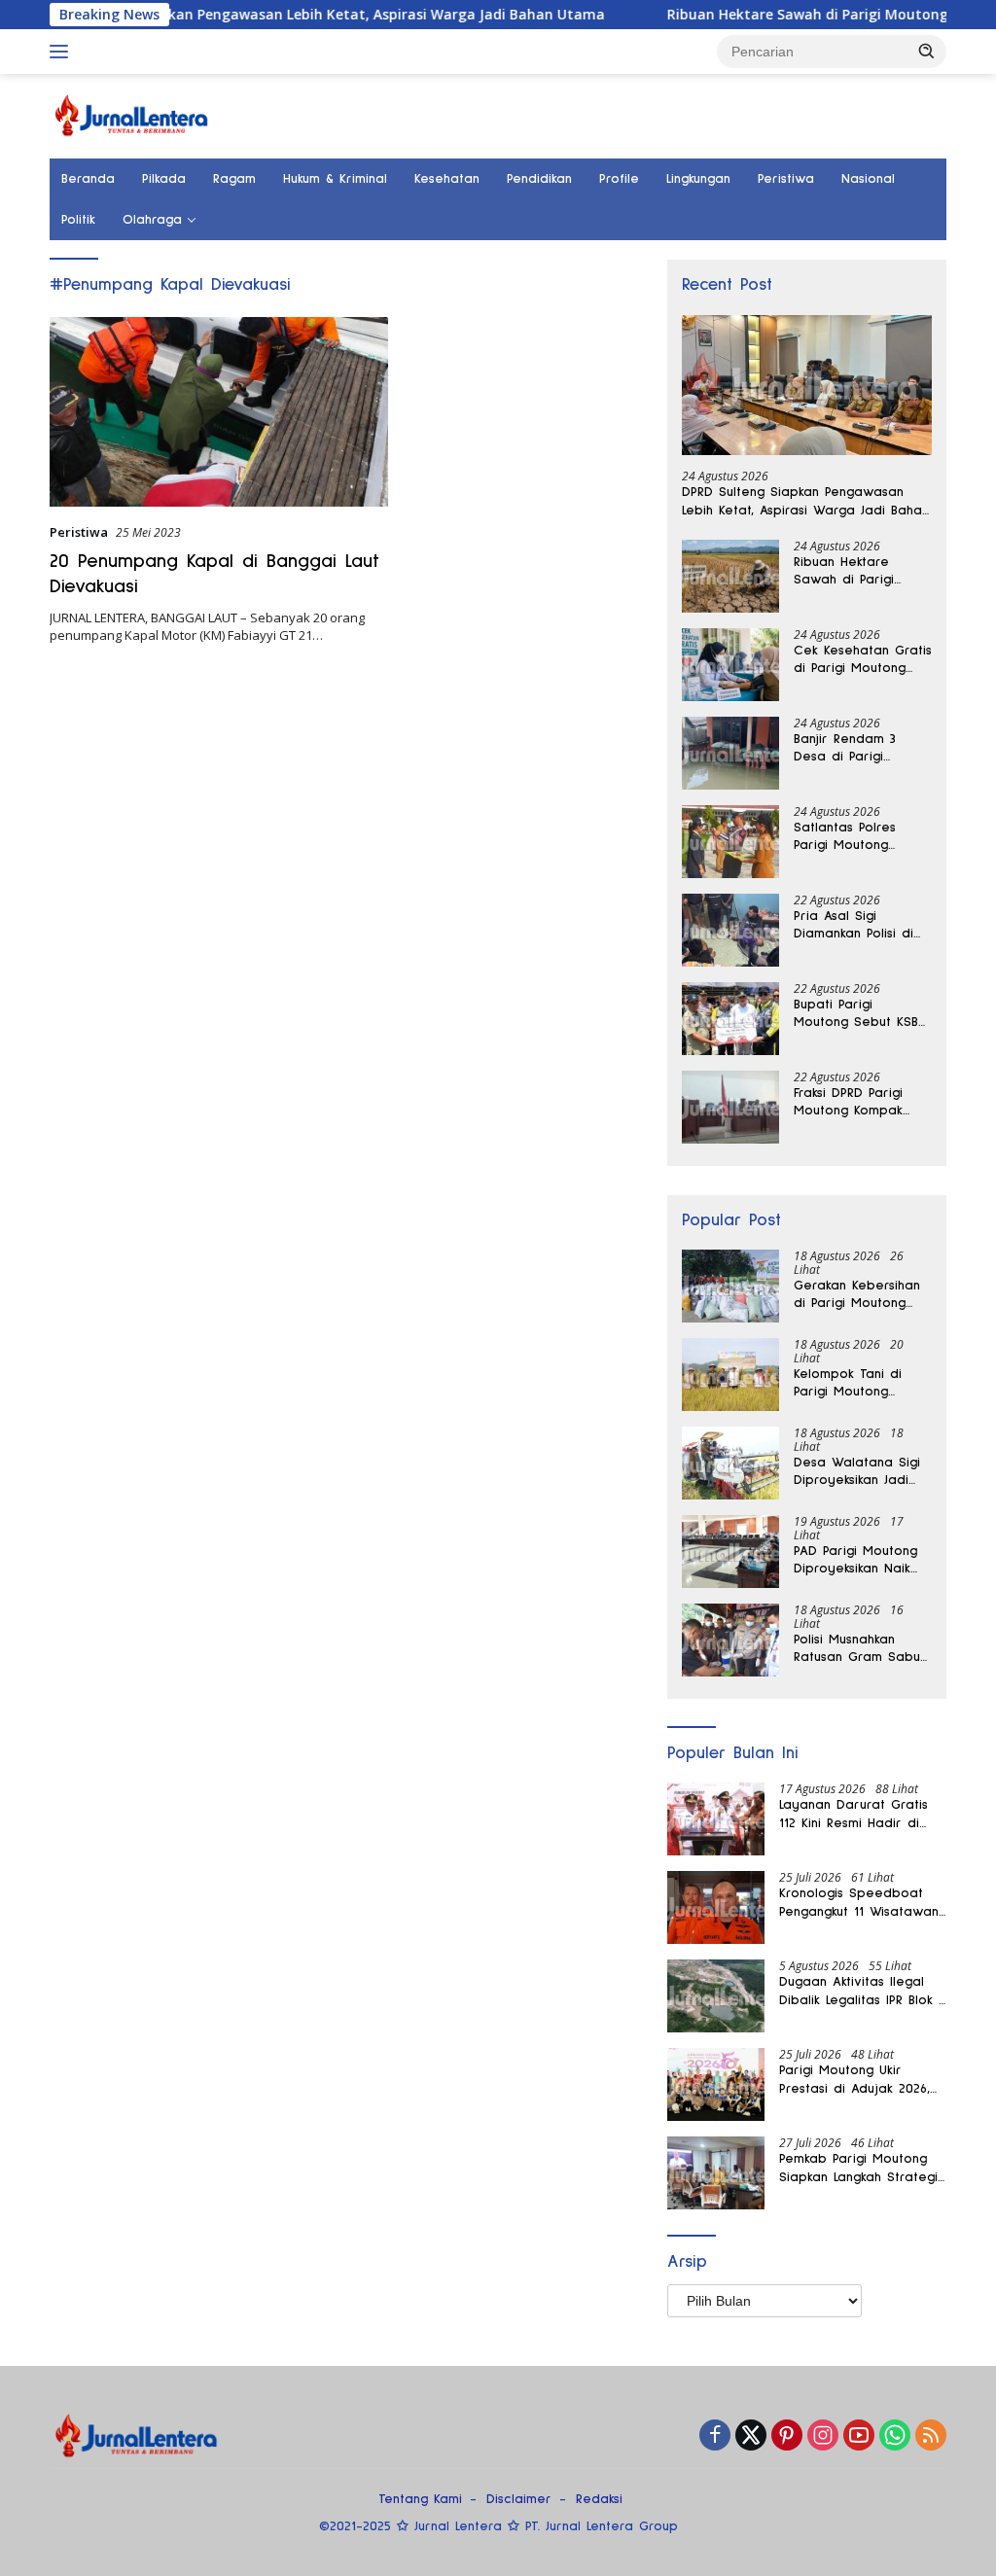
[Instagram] (823, 2436)
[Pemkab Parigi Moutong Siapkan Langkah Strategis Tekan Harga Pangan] (716, 2173)
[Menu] (63, 52)
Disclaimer (519, 2499)
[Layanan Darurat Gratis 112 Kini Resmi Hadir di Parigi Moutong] (716, 1819)
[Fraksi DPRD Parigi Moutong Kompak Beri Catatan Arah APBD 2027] (730, 1107)
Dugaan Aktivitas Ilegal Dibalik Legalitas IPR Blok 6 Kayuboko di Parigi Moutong (862, 1992)
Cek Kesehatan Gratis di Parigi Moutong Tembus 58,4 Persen (863, 660)
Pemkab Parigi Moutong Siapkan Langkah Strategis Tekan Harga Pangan (861, 2169)
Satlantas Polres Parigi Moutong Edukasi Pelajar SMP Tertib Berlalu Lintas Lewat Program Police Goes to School (863, 837)
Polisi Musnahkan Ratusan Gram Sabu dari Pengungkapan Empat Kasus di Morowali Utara (857, 1649)
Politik (78, 220)
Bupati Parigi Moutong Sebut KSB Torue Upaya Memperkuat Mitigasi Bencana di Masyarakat (859, 1014)
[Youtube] (859, 2436)
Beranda (88, 179)
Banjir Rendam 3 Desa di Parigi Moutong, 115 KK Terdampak (845, 749)
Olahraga (152, 220)
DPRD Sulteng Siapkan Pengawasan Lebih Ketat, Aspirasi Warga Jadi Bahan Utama (805, 502)
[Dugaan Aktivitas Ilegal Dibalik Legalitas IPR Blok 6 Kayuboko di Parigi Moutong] (716, 1996)
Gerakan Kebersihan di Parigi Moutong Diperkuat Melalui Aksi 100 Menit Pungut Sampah (863, 1295)
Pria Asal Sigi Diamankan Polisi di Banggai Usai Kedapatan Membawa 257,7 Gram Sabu (854, 926)
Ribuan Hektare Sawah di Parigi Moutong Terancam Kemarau (750, 15)
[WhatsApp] (895, 2436)
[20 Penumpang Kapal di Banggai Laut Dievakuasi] (219, 412)
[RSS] (931, 2436)
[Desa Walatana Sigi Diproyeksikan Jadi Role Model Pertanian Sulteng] (730, 1463)
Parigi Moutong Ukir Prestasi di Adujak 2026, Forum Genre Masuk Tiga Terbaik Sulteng (858, 2080)
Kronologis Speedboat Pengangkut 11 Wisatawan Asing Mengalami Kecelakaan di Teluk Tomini (859, 1903)
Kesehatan (447, 179)
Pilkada (164, 179)
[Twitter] (751, 2436)
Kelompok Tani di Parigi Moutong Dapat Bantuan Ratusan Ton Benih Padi (851, 1384)
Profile (619, 179)
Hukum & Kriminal (335, 179)
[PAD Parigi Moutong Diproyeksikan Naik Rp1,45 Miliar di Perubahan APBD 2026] (730, 1552)
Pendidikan (539, 179)
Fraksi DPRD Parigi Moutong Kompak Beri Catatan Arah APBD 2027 (853, 1103)
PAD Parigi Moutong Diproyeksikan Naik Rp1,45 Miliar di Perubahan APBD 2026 (863, 1561)
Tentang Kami (420, 2499)
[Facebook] (715, 2436)
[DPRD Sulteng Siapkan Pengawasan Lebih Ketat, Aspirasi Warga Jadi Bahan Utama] (807, 386)
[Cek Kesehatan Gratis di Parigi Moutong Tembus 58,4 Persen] (730, 665)
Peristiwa (786, 179)
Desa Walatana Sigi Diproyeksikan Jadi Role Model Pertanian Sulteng (863, 1472)
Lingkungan (698, 179)
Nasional (868, 179)
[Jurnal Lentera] (132, 114)
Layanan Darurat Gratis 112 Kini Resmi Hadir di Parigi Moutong (854, 1815)
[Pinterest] (787, 2436)
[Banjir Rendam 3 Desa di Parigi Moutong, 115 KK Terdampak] (730, 753)
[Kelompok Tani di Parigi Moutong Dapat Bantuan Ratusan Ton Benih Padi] (730, 1375)
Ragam (234, 179)
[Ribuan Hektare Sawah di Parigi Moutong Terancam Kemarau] (730, 576)
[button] (927, 51)
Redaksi (599, 2499)
